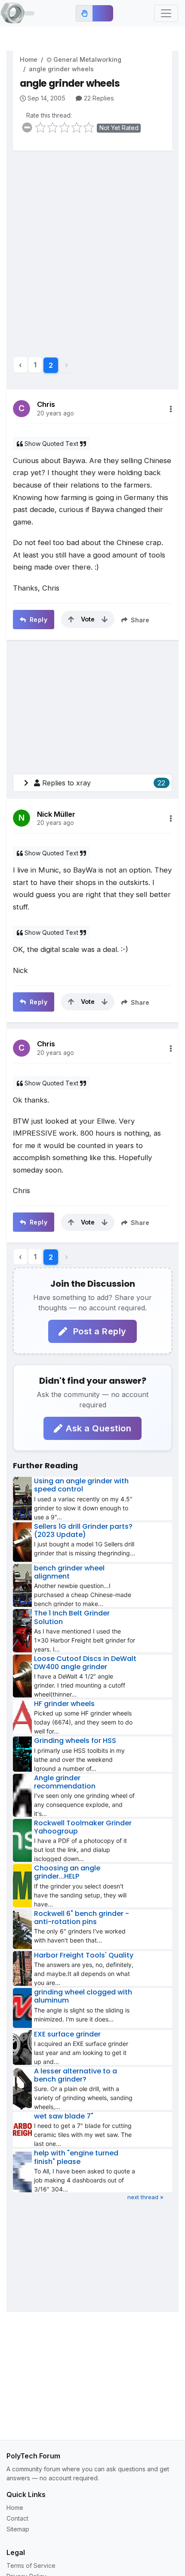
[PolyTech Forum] (17, 13)
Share (139, 620)
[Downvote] (105, 619)
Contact (17, 2518)
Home (29, 59)
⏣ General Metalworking (84, 59)
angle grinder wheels (61, 69)
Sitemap (18, 2529)
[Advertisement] (92, 250)
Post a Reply (99, 1331)
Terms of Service (31, 2565)
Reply (37, 620)
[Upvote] (71, 619)
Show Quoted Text (51, 444)
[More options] (171, 409)
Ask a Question (99, 1428)
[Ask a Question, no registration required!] (103, 13)
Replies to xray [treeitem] (104, 783)
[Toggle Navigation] (166, 13)
